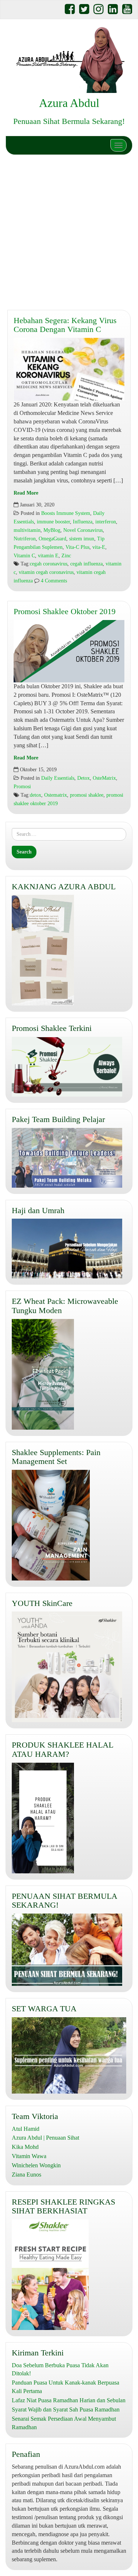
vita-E (99, 547)
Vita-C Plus (77, 547)
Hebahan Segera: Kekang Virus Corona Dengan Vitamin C (65, 325)
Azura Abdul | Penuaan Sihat (45, 2138)
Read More (26, 493)
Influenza (83, 522)
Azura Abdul (69, 103)
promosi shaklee (87, 795)
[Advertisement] (69, 231)
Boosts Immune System (66, 513)
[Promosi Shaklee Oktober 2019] (69, 651)
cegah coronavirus (49, 564)
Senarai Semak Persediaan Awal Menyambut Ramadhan (64, 2423)
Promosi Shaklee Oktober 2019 (65, 611)
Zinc (66, 556)
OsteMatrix (104, 778)
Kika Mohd (25, 2147)
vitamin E (48, 556)
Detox (84, 778)
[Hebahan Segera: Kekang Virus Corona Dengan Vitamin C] (69, 369)
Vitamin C (24, 556)
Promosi (22, 787)
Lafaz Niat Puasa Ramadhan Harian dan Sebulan (69, 2400)
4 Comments (53, 581)
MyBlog (52, 530)
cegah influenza (86, 564)
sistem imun (82, 539)
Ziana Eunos (26, 2175)
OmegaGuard (52, 539)
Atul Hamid (26, 2129)
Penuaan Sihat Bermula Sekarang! (69, 121)
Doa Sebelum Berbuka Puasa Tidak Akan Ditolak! (60, 2369)
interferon (106, 522)
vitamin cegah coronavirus (46, 572)
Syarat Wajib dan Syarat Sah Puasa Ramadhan (66, 2409)
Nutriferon (25, 539)
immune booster (53, 522)
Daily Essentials (58, 778)
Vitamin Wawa (29, 2156)
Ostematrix (56, 795)
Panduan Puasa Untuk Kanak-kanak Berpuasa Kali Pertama (66, 2387)
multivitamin (27, 530)
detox (36, 795)
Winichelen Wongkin (36, 2165)
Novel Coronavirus (83, 530)
